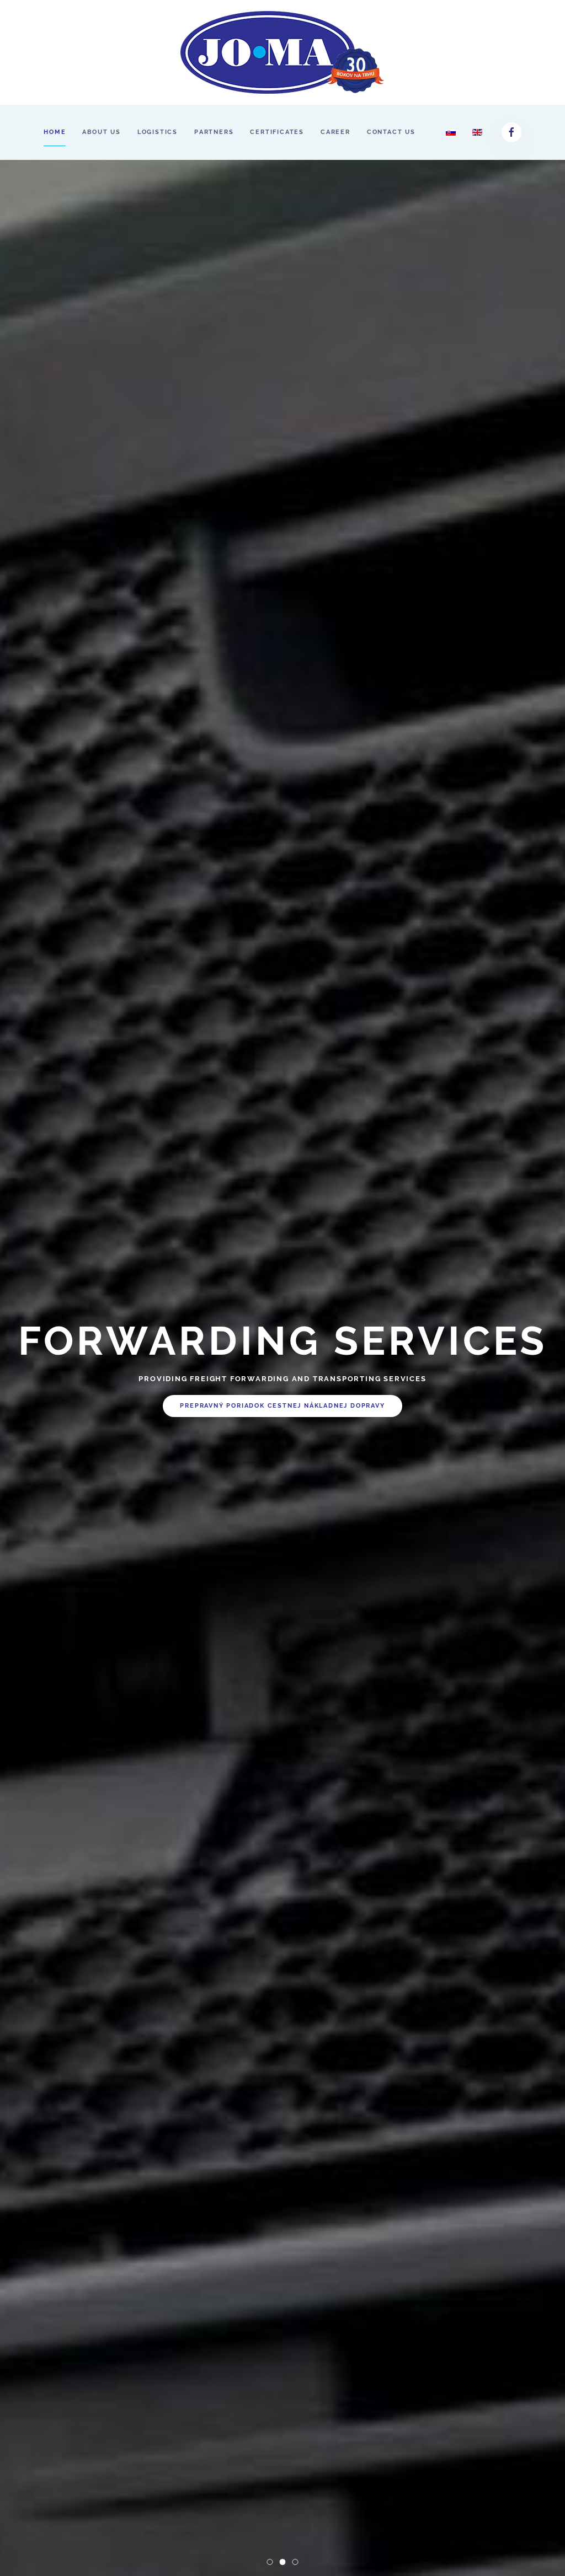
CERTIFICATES (277, 132)
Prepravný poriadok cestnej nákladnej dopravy (282, 1427)
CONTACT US (391, 132)
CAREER (335, 132)
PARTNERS (214, 132)
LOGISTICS (158, 132)
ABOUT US (101, 132)
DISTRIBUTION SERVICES (298, 2563)
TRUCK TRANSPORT (273, 2563)
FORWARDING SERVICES (286, 2563)
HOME (55, 132)
